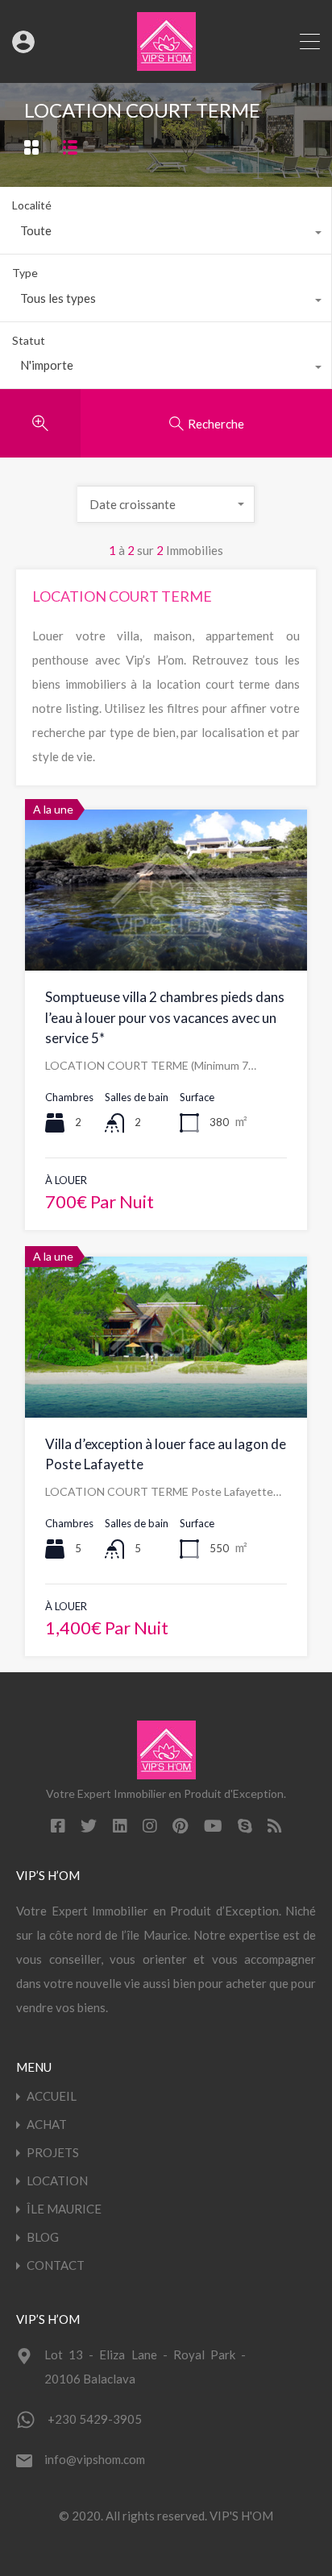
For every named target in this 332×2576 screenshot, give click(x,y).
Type (25, 273)
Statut (29, 340)
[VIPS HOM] (166, 64)
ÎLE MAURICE (64, 2209)
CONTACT (56, 2265)
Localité (32, 205)
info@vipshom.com (95, 2459)
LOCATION (57, 2181)
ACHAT (47, 2125)
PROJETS (53, 2153)
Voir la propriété (166, 939)
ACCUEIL (52, 2096)
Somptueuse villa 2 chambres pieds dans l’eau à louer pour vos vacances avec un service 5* (165, 1017)
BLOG (43, 2237)
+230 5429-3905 (95, 2419)
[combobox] (166, 234)
